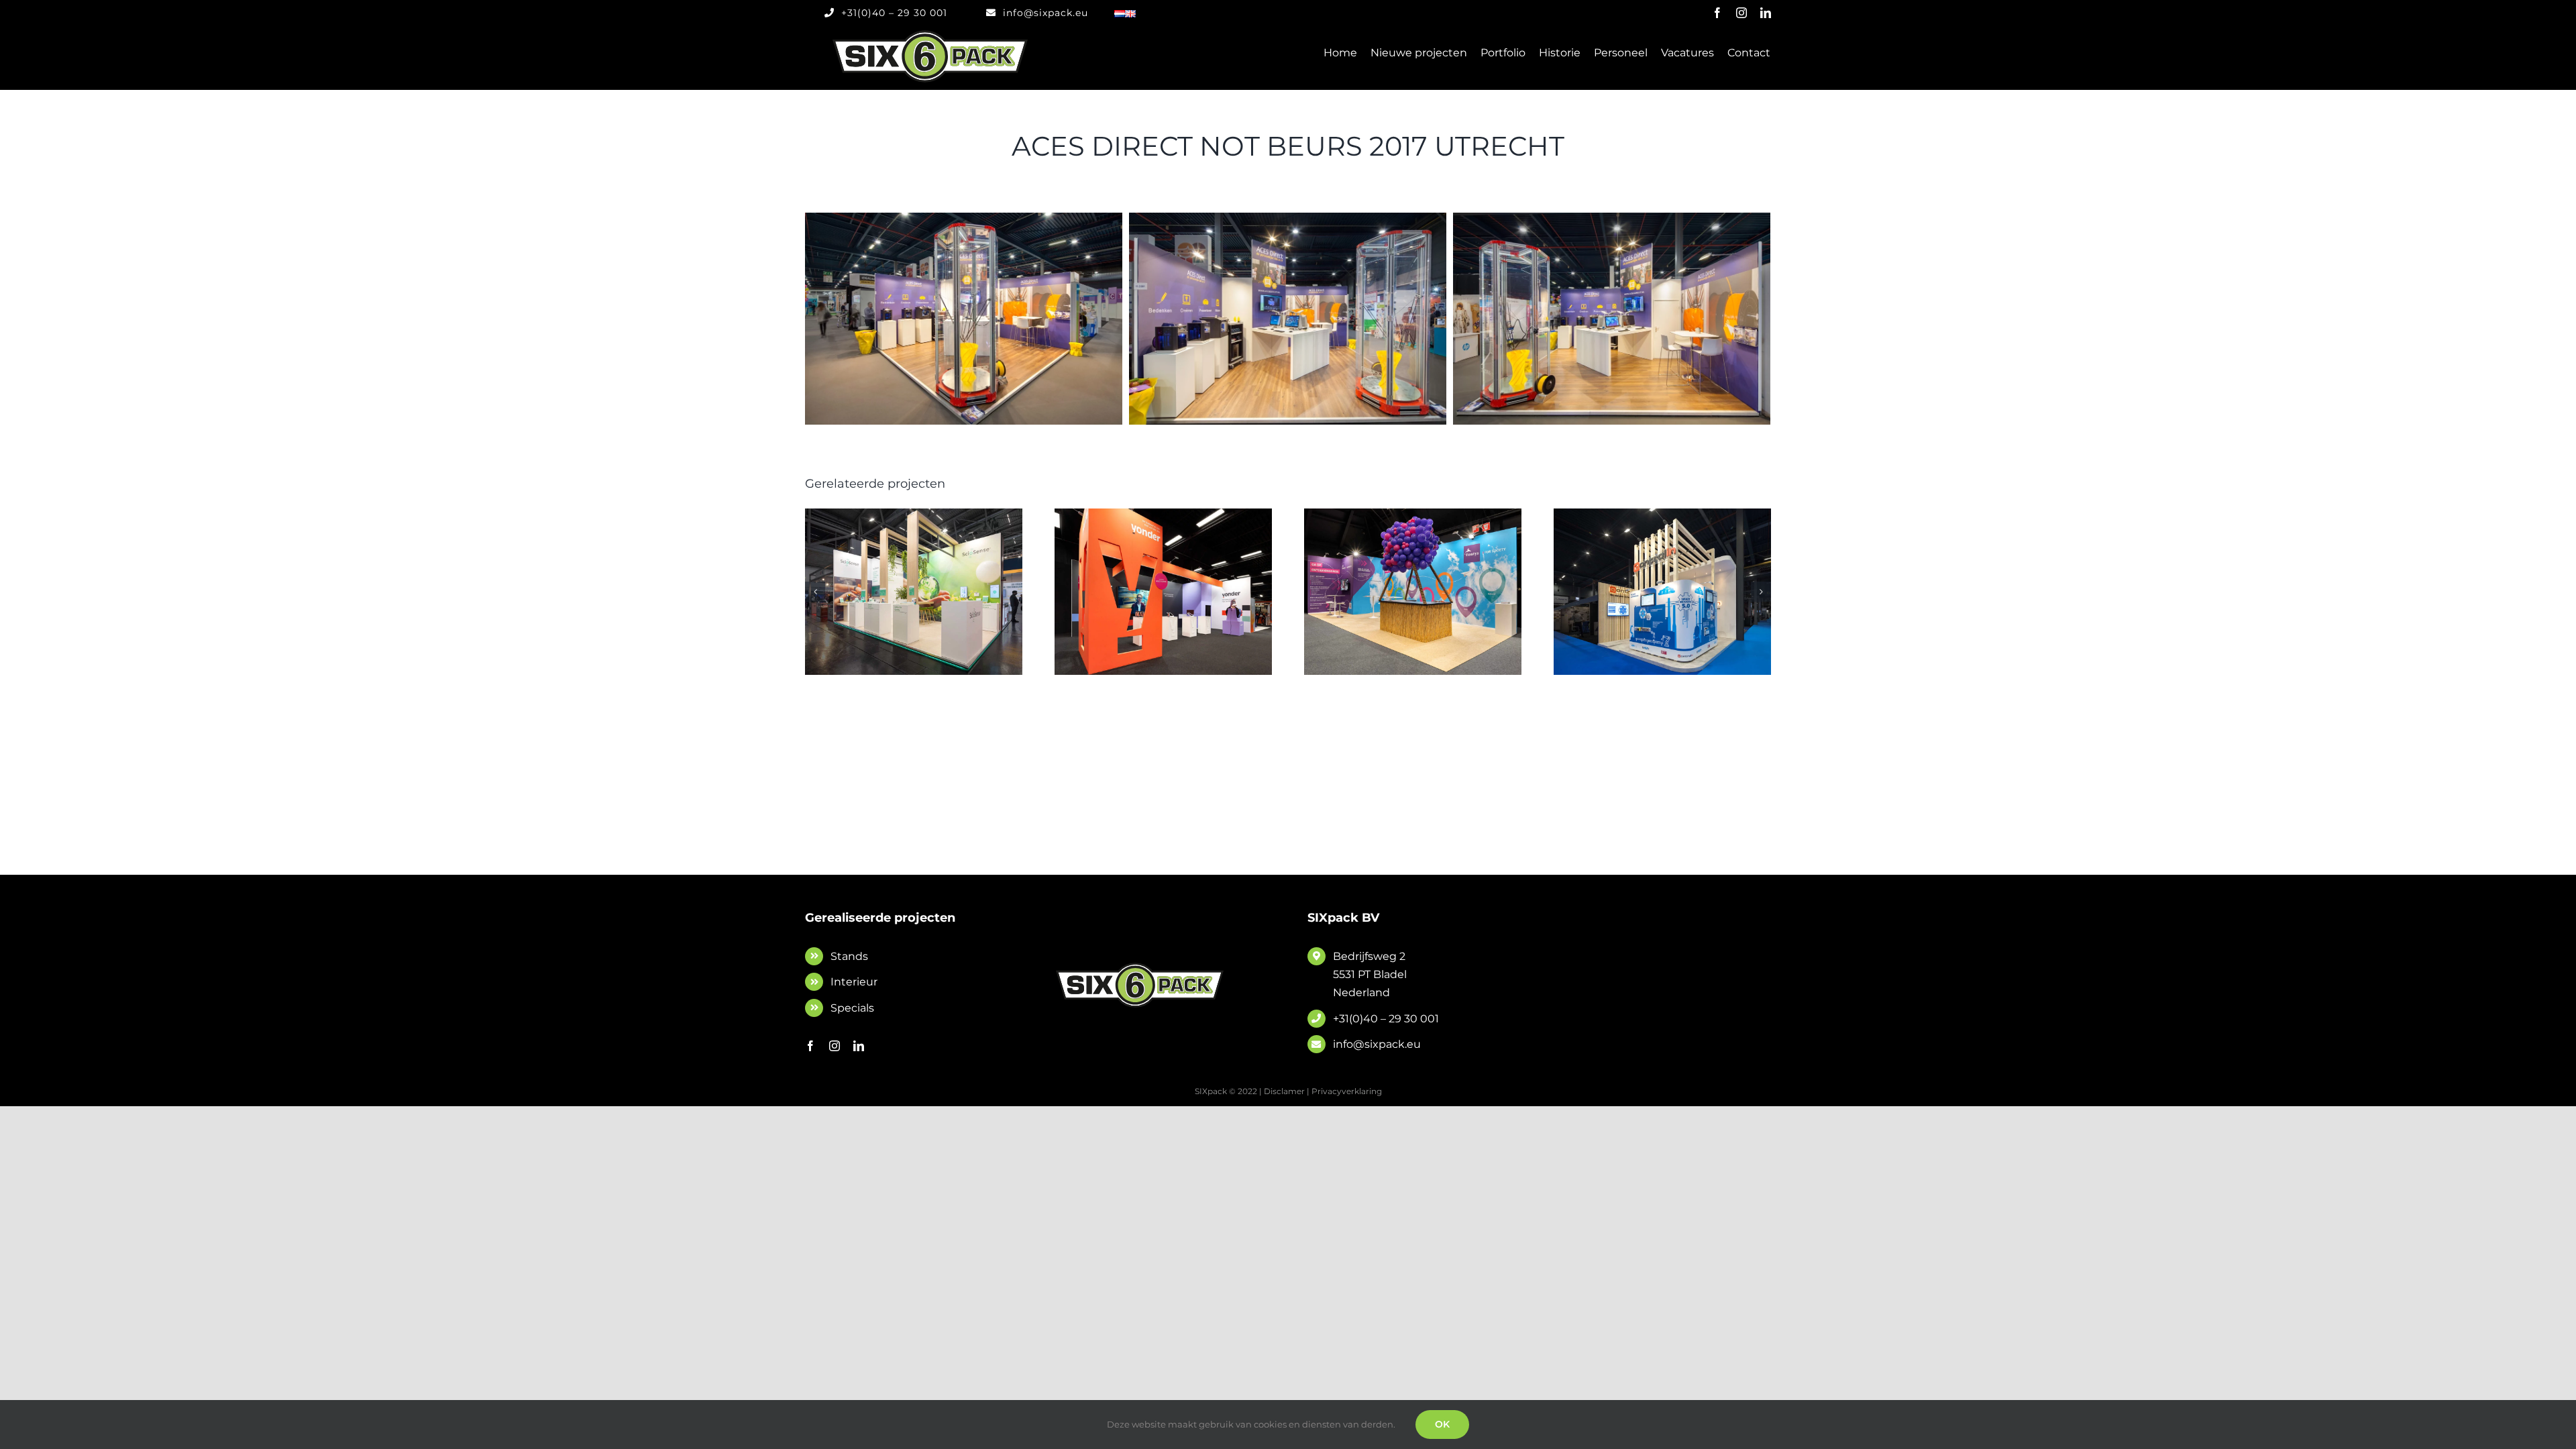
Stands (849, 956)
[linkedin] (1766, 13)
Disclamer (1284, 1091)
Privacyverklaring (1347, 1091)
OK (1442, 1424)
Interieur (854, 982)
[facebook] (1717, 13)
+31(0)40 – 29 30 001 (1386, 1019)
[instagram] (1741, 13)
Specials (852, 1008)
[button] (815, 592)
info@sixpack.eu (1377, 1044)
